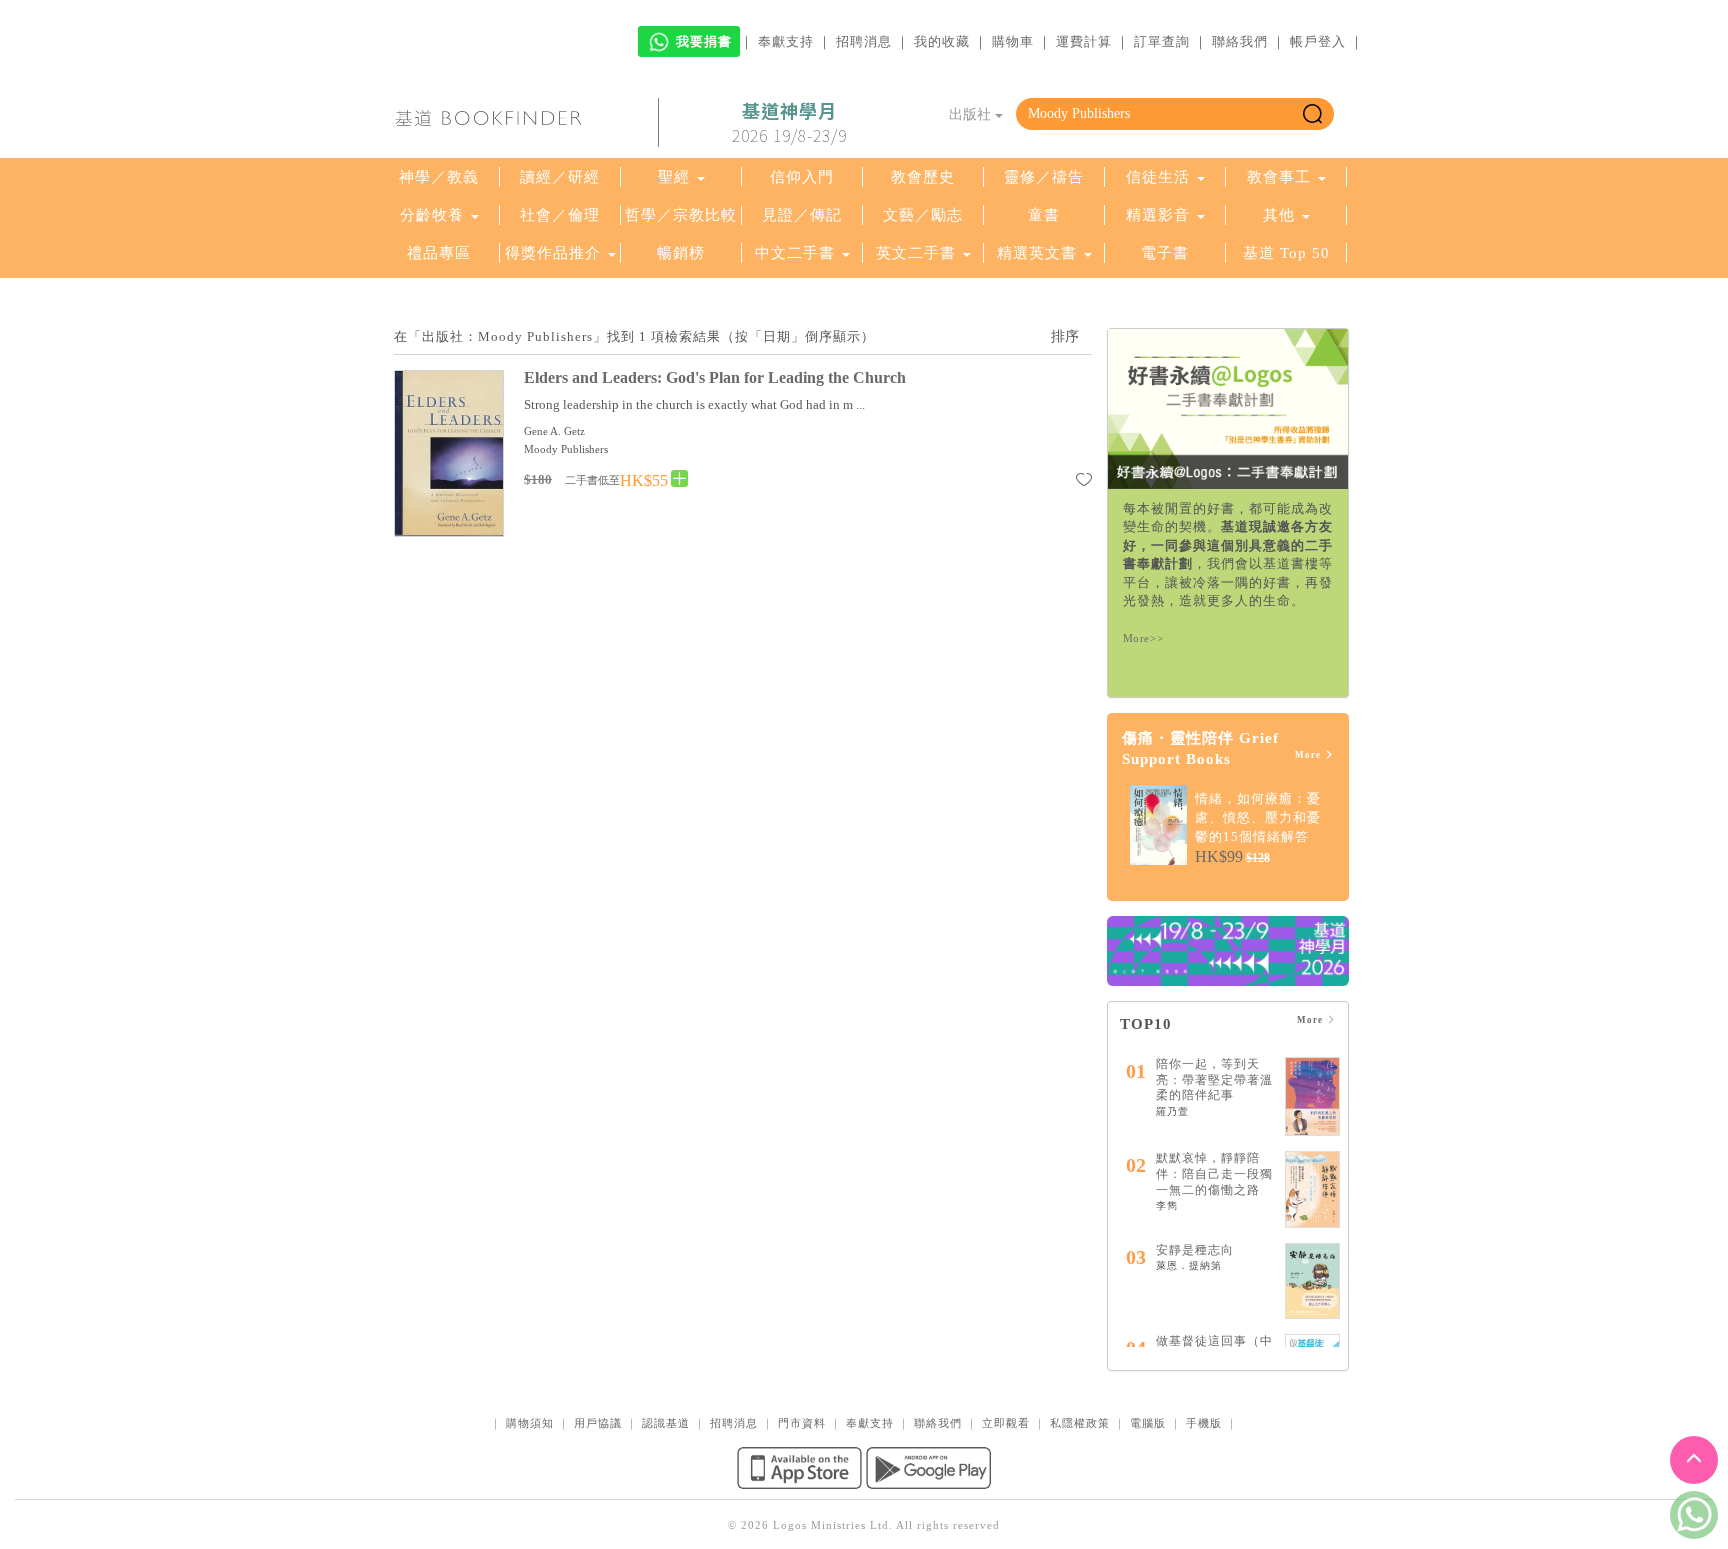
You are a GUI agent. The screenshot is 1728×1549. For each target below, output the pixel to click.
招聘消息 (864, 41)
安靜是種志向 (1195, 1250)
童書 (1044, 215)
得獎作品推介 (553, 253)
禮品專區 (439, 253)
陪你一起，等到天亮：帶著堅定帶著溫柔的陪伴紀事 (1214, 1079)
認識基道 (666, 1423)
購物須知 (530, 1423)
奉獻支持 (786, 41)
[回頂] (1694, 1460)
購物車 (1013, 41)
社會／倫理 (560, 215)
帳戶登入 (1318, 41)
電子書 (1165, 253)
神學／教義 (439, 177)
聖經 (674, 177)
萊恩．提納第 (1189, 1265)
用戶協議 (598, 1423)
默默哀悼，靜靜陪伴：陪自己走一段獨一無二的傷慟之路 (1214, 1173)
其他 (1279, 215)
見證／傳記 (802, 215)
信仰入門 (802, 177)
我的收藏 (942, 41)
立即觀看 (1006, 1423)
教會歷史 (923, 177)
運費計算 (1084, 41)
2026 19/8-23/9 (789, 123)
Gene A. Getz (554, 431)
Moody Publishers (566, 449)
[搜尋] (1312, 114)
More (1309, 755)
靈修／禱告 (1044, 177)
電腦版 (1148, 1423)
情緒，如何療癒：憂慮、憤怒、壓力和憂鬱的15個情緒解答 (1258, 817)
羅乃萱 (1172, 1111)
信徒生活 (1158, 177)
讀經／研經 (560, 177)
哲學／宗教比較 (681, 215)
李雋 (1167, 1205)
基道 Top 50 (1286, 253)
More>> (1143, 638)
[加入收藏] (1084, 483)
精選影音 (1158, 215)
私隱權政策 (1080, 1423)
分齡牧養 (432, 215)
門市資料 (802, 1423)
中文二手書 (797, 253)
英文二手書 (918, 253)
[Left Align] (679, 479)
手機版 (1204, 1423)
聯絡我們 (1240, 41)
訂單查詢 (1162, 41)
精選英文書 (1039, 253)
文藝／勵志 (923, 215)
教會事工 (1279, 177)
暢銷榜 (681, 253)
